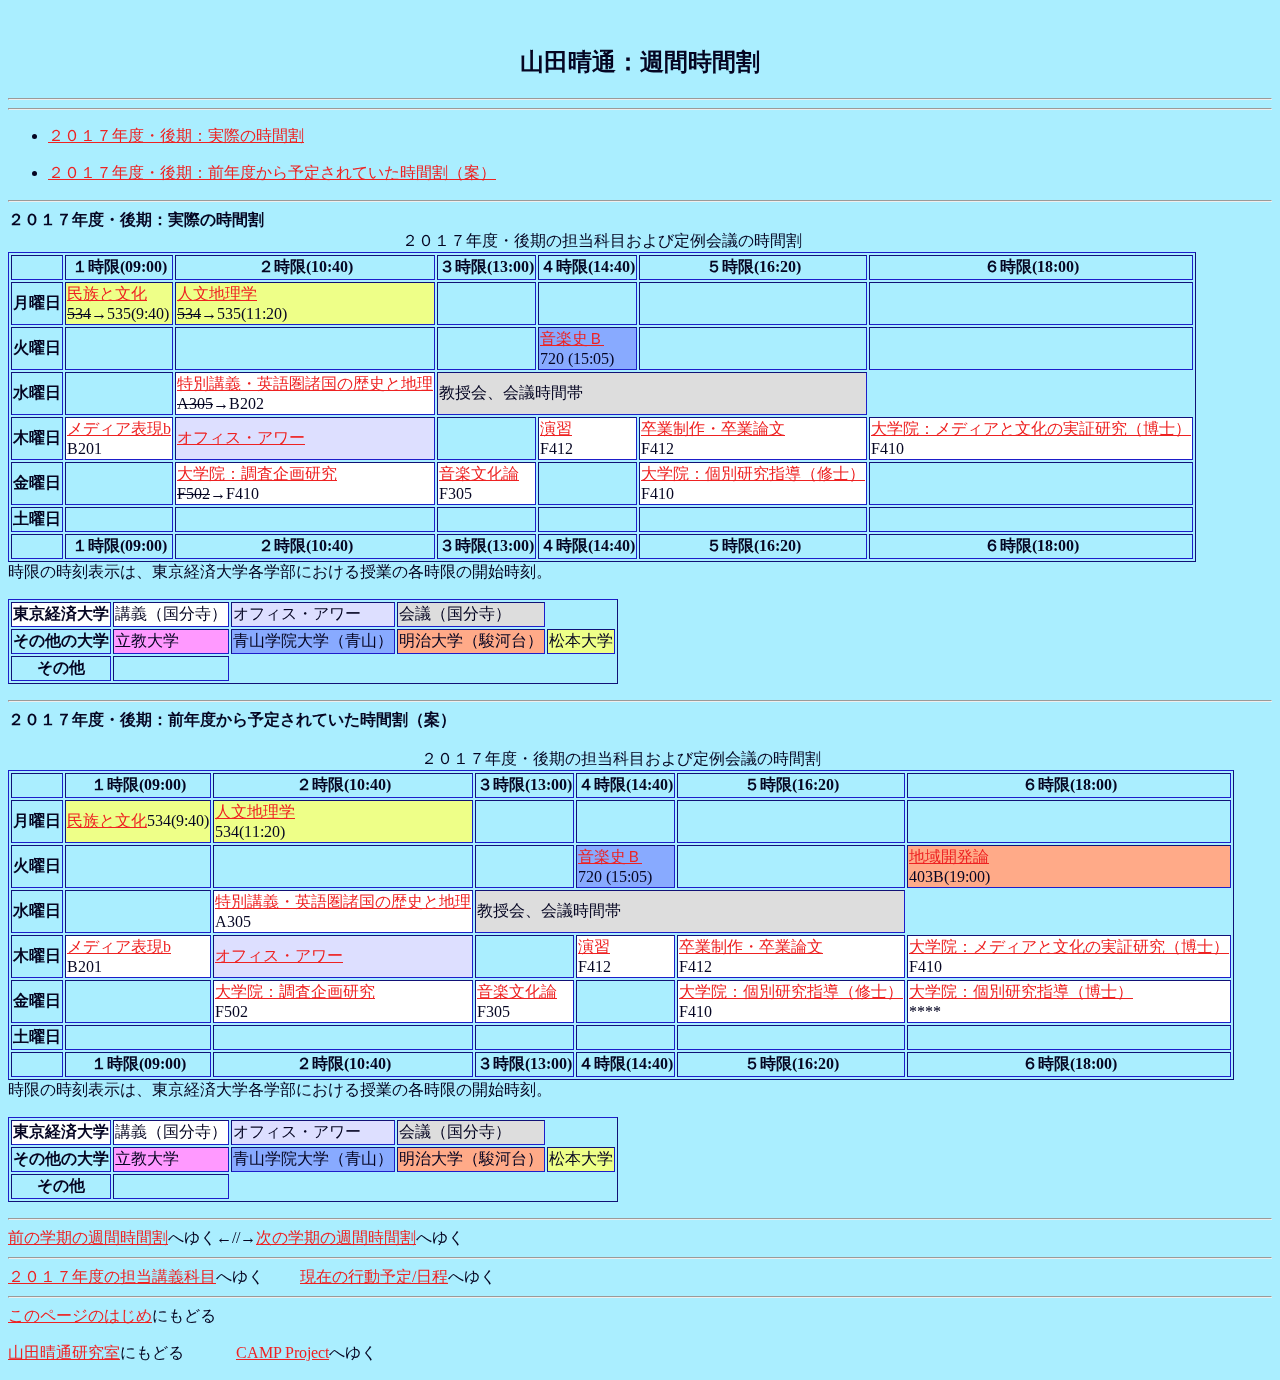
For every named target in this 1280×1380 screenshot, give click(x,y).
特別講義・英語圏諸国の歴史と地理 (305, 383)
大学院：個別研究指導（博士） (1021, 991)
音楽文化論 (479, 473)
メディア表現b (119, 428)
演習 (556, 428)
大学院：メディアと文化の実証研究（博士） (1031, 428)
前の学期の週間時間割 (88, 1237)
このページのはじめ (80, 1315)
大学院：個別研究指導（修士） (753, 473)
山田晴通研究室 (64, 1352)
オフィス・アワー (241, 437)
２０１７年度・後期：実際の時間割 (176, 135)
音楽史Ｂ (572, 338)
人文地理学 (217, 293)
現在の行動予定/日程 (374, 1276)
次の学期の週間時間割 (336, 1237)
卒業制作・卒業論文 (713, 428)
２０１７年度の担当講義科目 (112, 1276)
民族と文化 (107, 293)
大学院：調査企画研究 (257, 473)
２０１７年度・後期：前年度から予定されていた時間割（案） (272, 172)
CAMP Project (282, 1352)
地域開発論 (949, 856)
